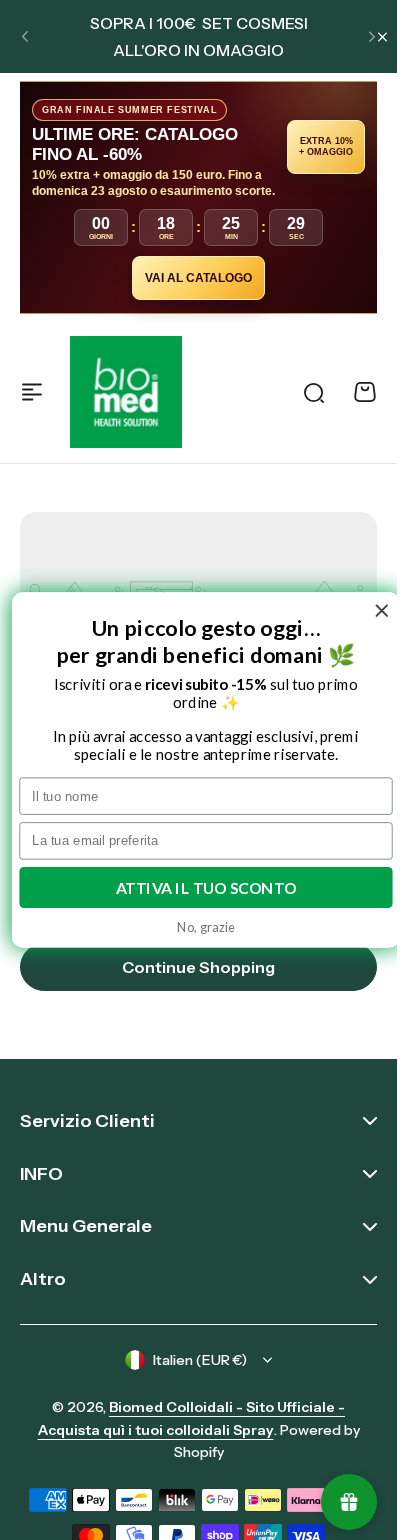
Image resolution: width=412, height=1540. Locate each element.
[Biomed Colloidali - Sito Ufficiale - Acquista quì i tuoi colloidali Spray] (126, 392)
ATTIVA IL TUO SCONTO (206, 887)
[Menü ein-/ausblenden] (32, 392)
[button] (25, 37)
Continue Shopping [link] (198, 967)
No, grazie (205, 926)
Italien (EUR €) (200, 1360)
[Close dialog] (382, 611)
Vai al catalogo (198, 278)
